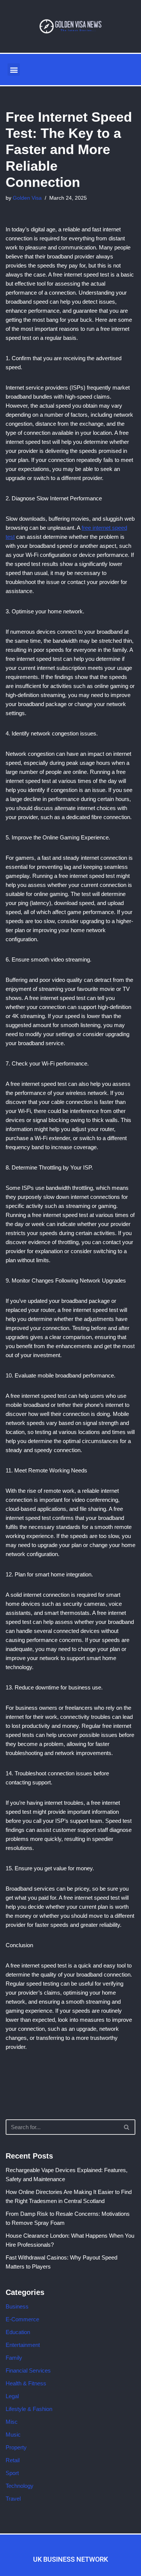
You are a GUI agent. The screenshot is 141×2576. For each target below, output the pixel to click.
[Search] (127, 2127)
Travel (13, 2499)
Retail (13, 2460)
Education (18, 2332)
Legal (12, 2396)
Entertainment (23, 2345)
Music (13, 2435)
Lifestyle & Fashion (29, 2409)
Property (16, 2447)
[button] (14, 70)
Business (17, 2306)
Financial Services (28, 2370)
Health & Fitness (26, 2383)
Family (14, 2358)
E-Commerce (22, 2319)
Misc (12, 2422)
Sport (12, 2473)
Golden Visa (27, 198)
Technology (20, 2486)
